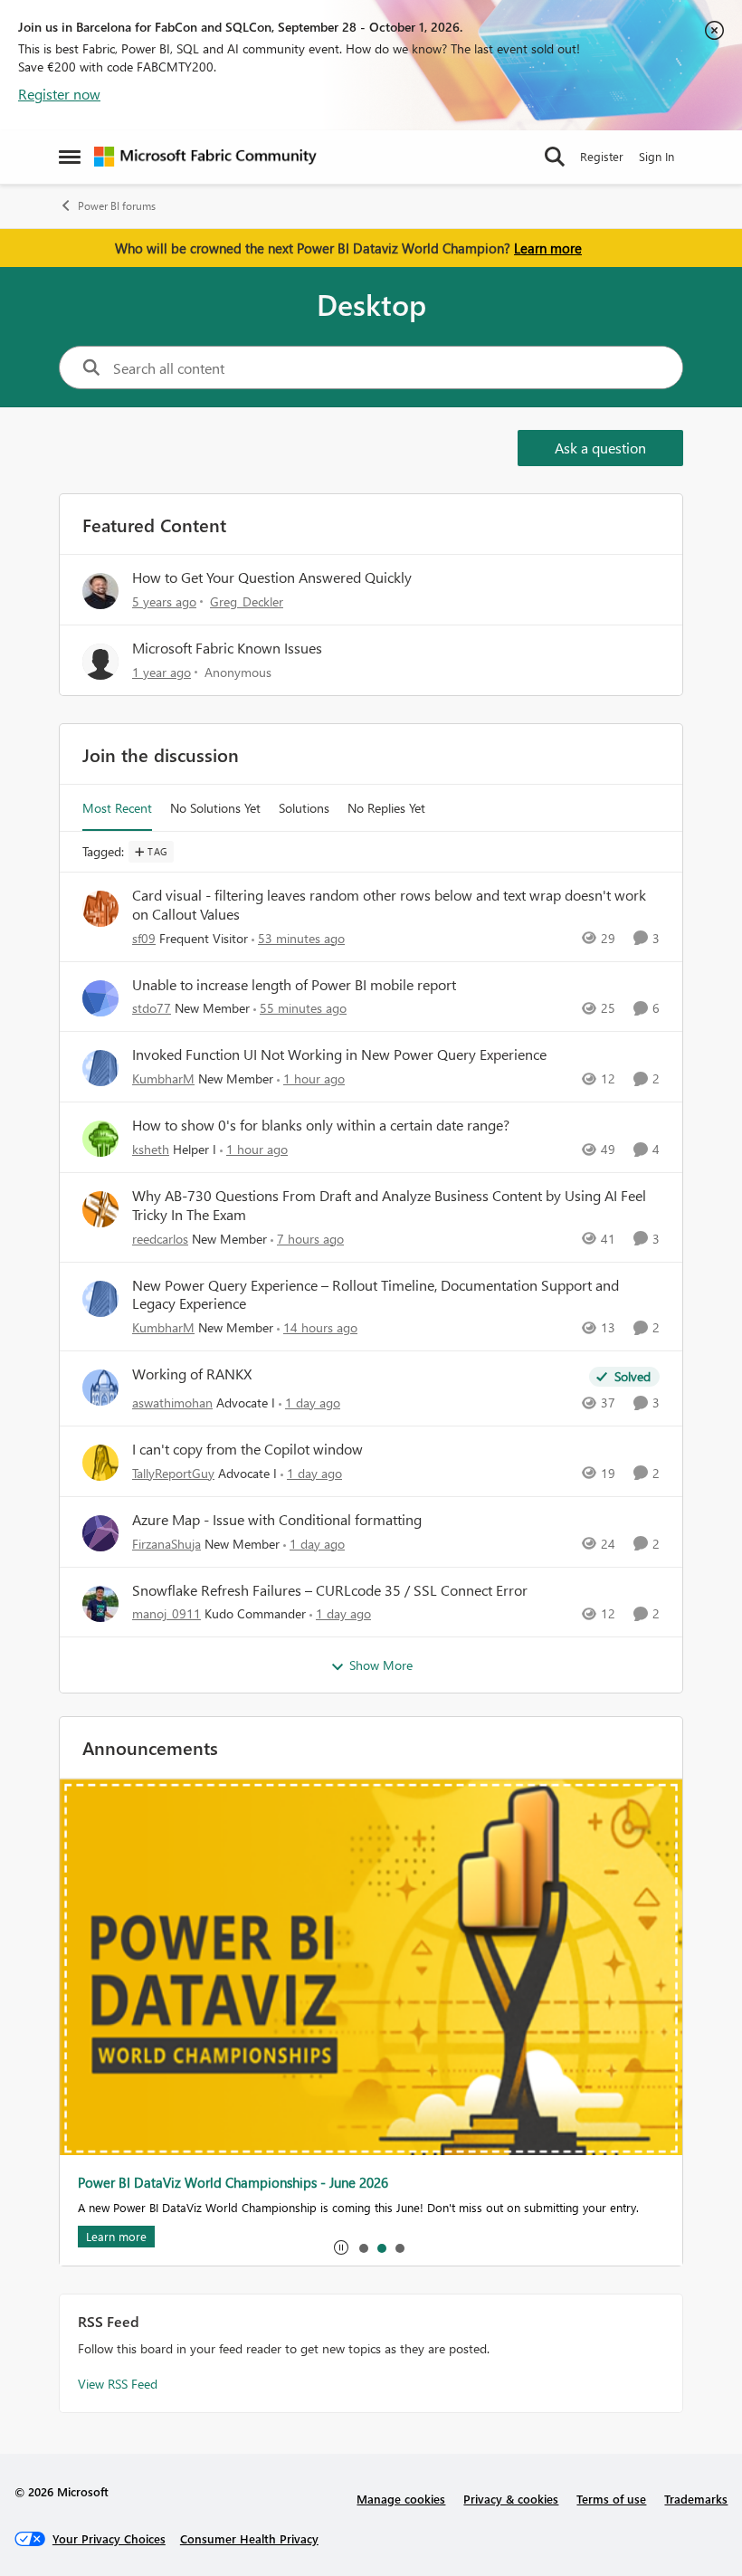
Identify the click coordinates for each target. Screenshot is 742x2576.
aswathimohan (172, 1402)
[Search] (555, 157)
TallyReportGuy (173, 1473)
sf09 (144, 938)
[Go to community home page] (205, 157)
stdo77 (152, 1008)
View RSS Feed (118, 2384)
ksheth (151, 1149)
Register (602, 156)
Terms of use (611, 2499)
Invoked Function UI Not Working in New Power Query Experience (339, 1054)
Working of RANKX (192, 1374)
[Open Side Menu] (70, 157)
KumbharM (163, 1078)
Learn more (548, 248)
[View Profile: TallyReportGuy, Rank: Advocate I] (100, 1463)
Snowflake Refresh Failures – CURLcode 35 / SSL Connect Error (330, 1590)
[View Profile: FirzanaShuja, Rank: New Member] (100, 1533)
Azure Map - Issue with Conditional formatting (277, 1520)
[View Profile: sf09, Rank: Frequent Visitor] (100, 909)
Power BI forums (117, 206)
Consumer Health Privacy (249, 2538)
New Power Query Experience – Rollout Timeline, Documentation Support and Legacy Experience (376, 1295)
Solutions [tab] (304, 808)
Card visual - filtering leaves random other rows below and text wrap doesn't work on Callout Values (389, 905)
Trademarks (696, 2499)
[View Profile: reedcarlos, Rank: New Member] (100, 1209)
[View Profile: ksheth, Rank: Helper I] (100, 1139)
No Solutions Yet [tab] (215, 808)
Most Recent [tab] (117, 808)
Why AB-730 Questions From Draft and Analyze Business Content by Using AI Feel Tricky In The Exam (389, 1205)
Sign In (656, 156)
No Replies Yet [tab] (386, 808)
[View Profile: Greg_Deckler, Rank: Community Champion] (100, 591)
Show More (381, 1665)
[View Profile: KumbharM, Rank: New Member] (100, 1068)
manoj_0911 (166, 1613)
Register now (59, 94)
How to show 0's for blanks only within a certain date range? (321, 1125)
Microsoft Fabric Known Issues (227, 648)
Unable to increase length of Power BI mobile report (294, 985)
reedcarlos (160, 1239)
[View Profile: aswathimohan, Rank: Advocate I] (100, 1388)
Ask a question (600, 448)
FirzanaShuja (166, 1544)
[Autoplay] (341, 2247)
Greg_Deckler (247, 601)
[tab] (363, 2247)
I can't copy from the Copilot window (247, 1449)
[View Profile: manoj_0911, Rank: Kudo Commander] (100, 1604)
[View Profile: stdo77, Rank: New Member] (100, 998)
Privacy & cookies (511, 2499)
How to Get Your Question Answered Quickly (272, 577)
